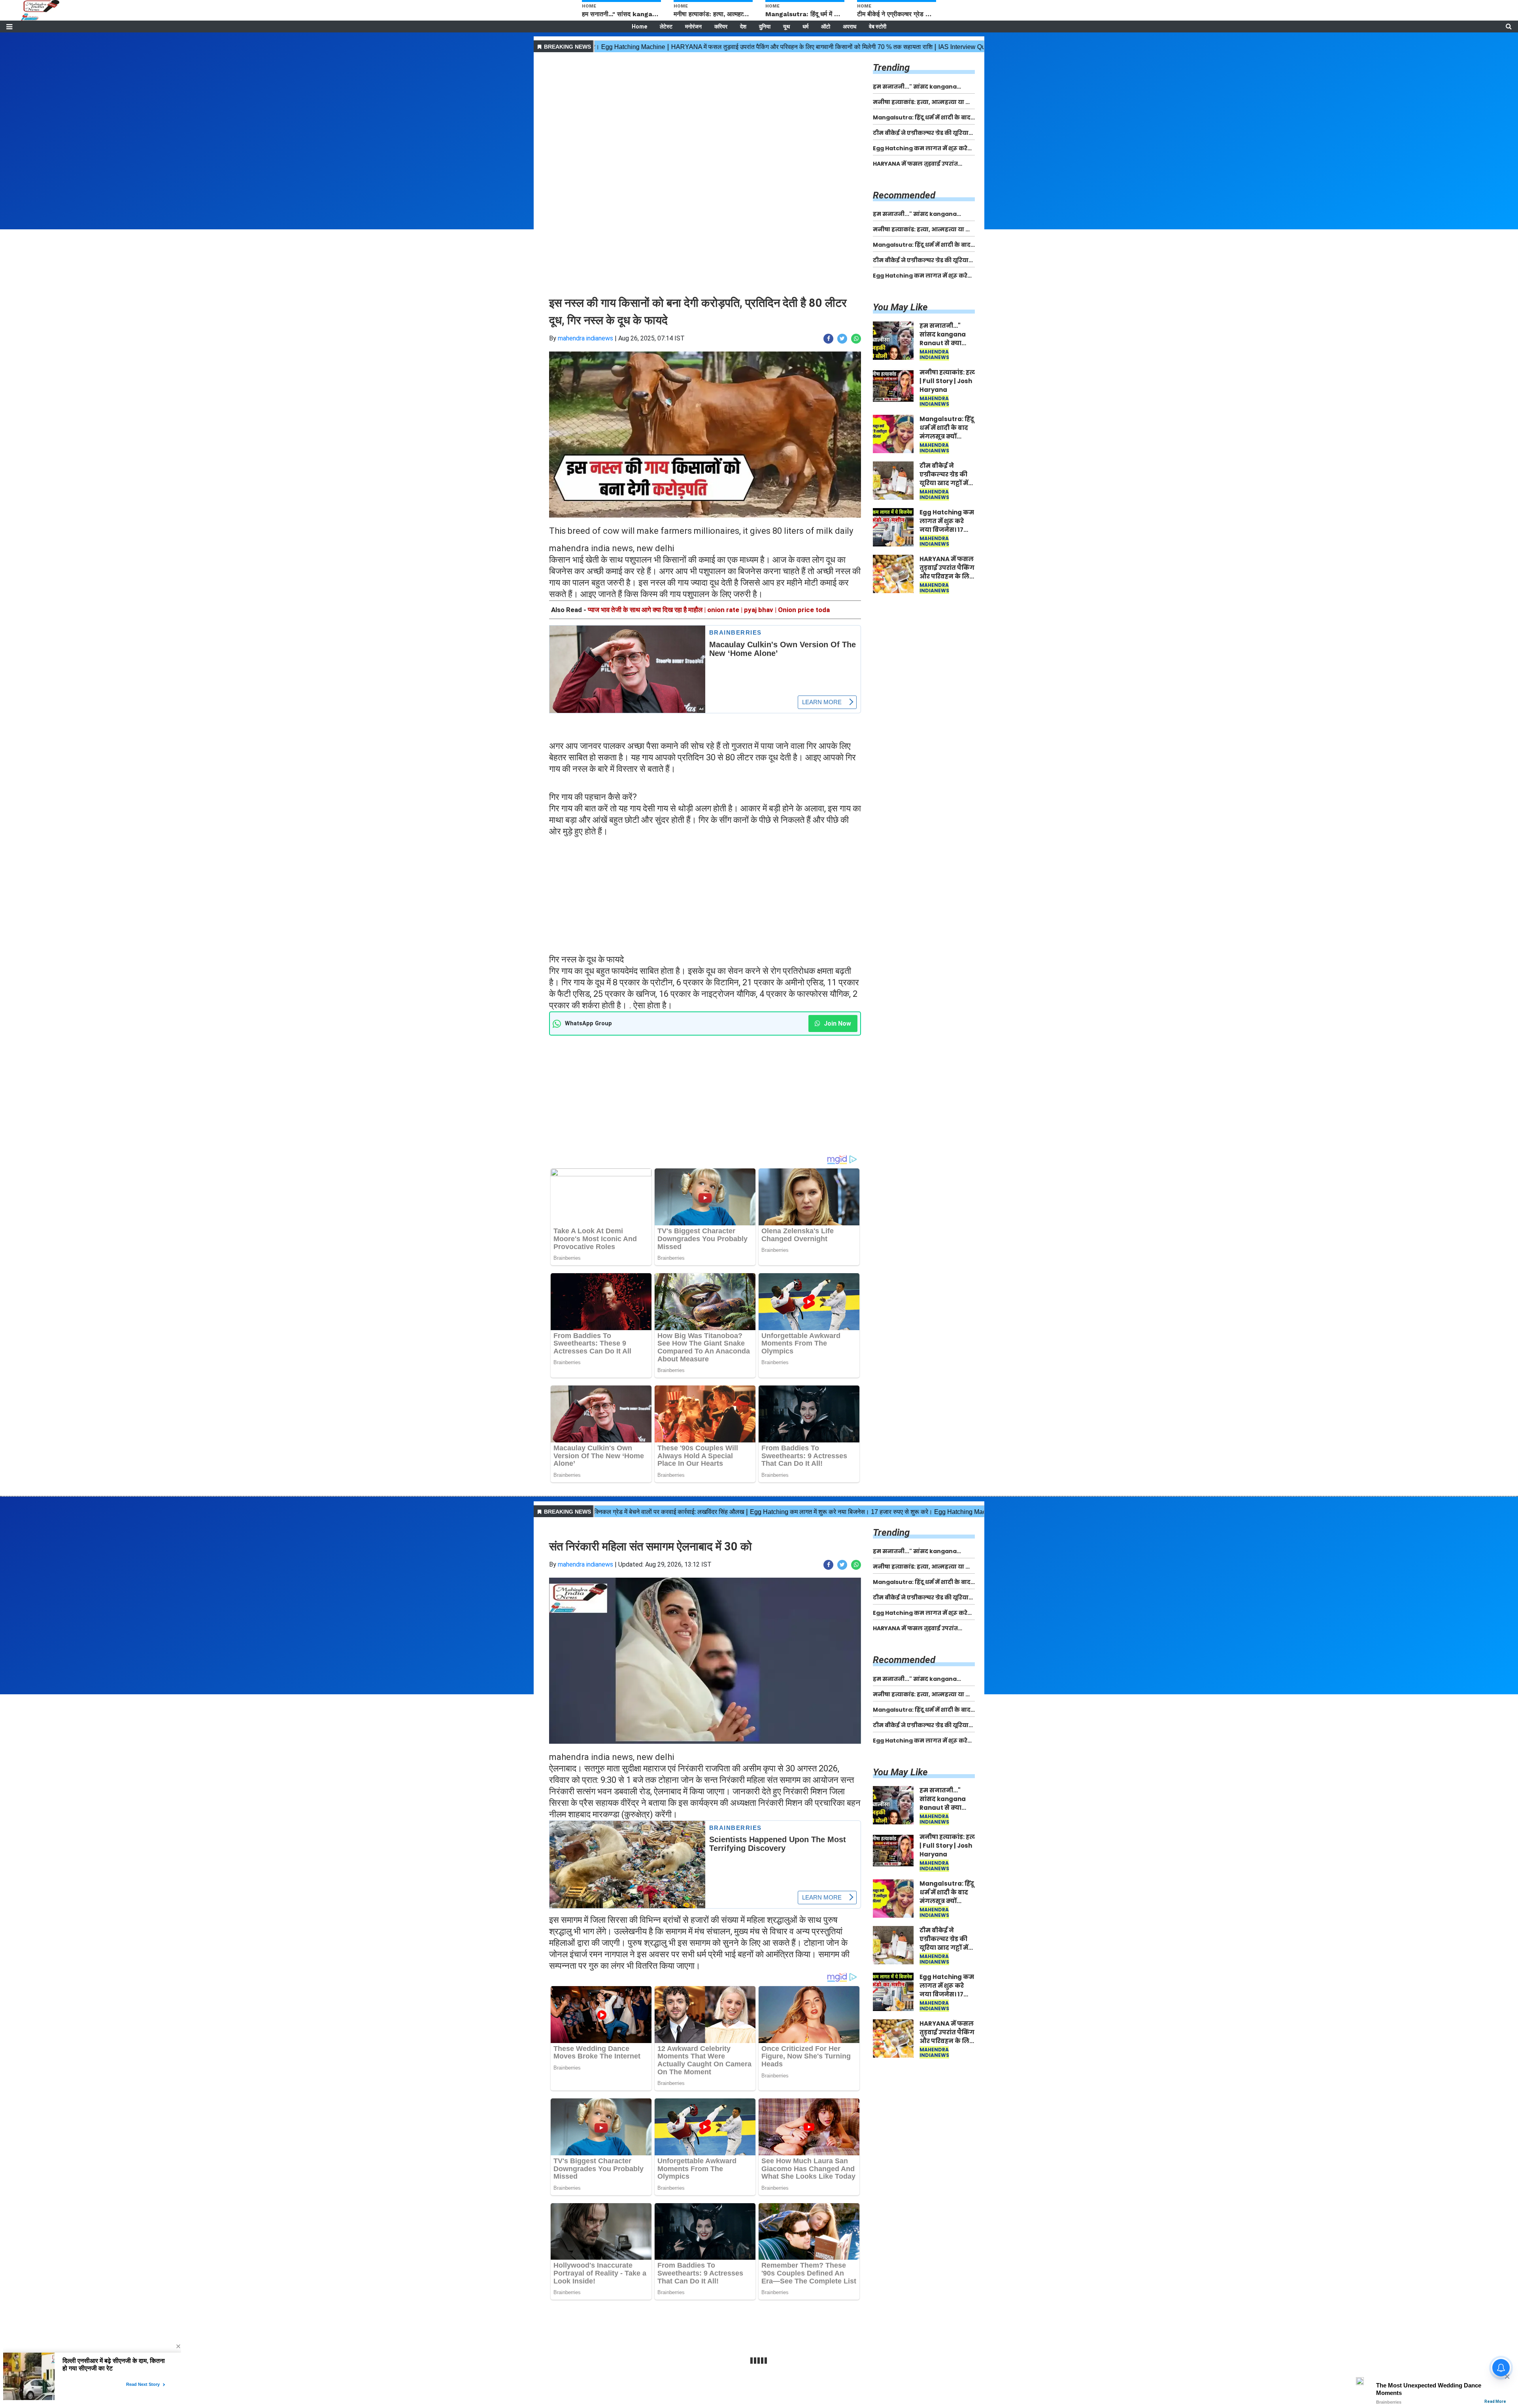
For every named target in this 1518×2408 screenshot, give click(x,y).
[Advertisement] (705, 110)
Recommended (904, 195)
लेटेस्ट (666, 26)
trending (891, 68)
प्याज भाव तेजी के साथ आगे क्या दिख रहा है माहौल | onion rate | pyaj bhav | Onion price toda (709, 610)
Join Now (837, 1023)
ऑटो (826, 26)
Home (639, 26)
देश (743, 26)
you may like (900, 307)
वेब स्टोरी (878, 26)
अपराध (850, 26)
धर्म (805, 26)
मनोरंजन (693, 26)
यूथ (786, 26)
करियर (721, 26)
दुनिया (765, 26)
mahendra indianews (585, 338)
